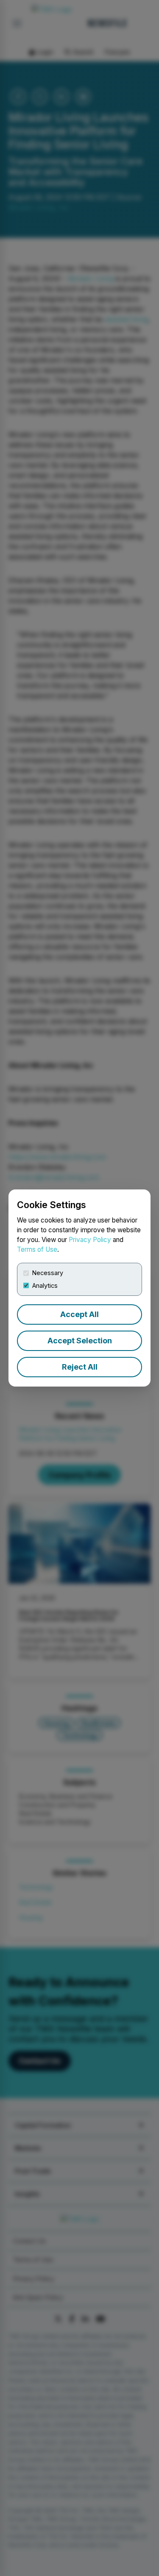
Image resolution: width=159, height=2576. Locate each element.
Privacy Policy (90, 1240)
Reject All (80, 1367)
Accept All (79, 1314)
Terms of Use (37, 1249)
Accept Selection (80, 1341)
